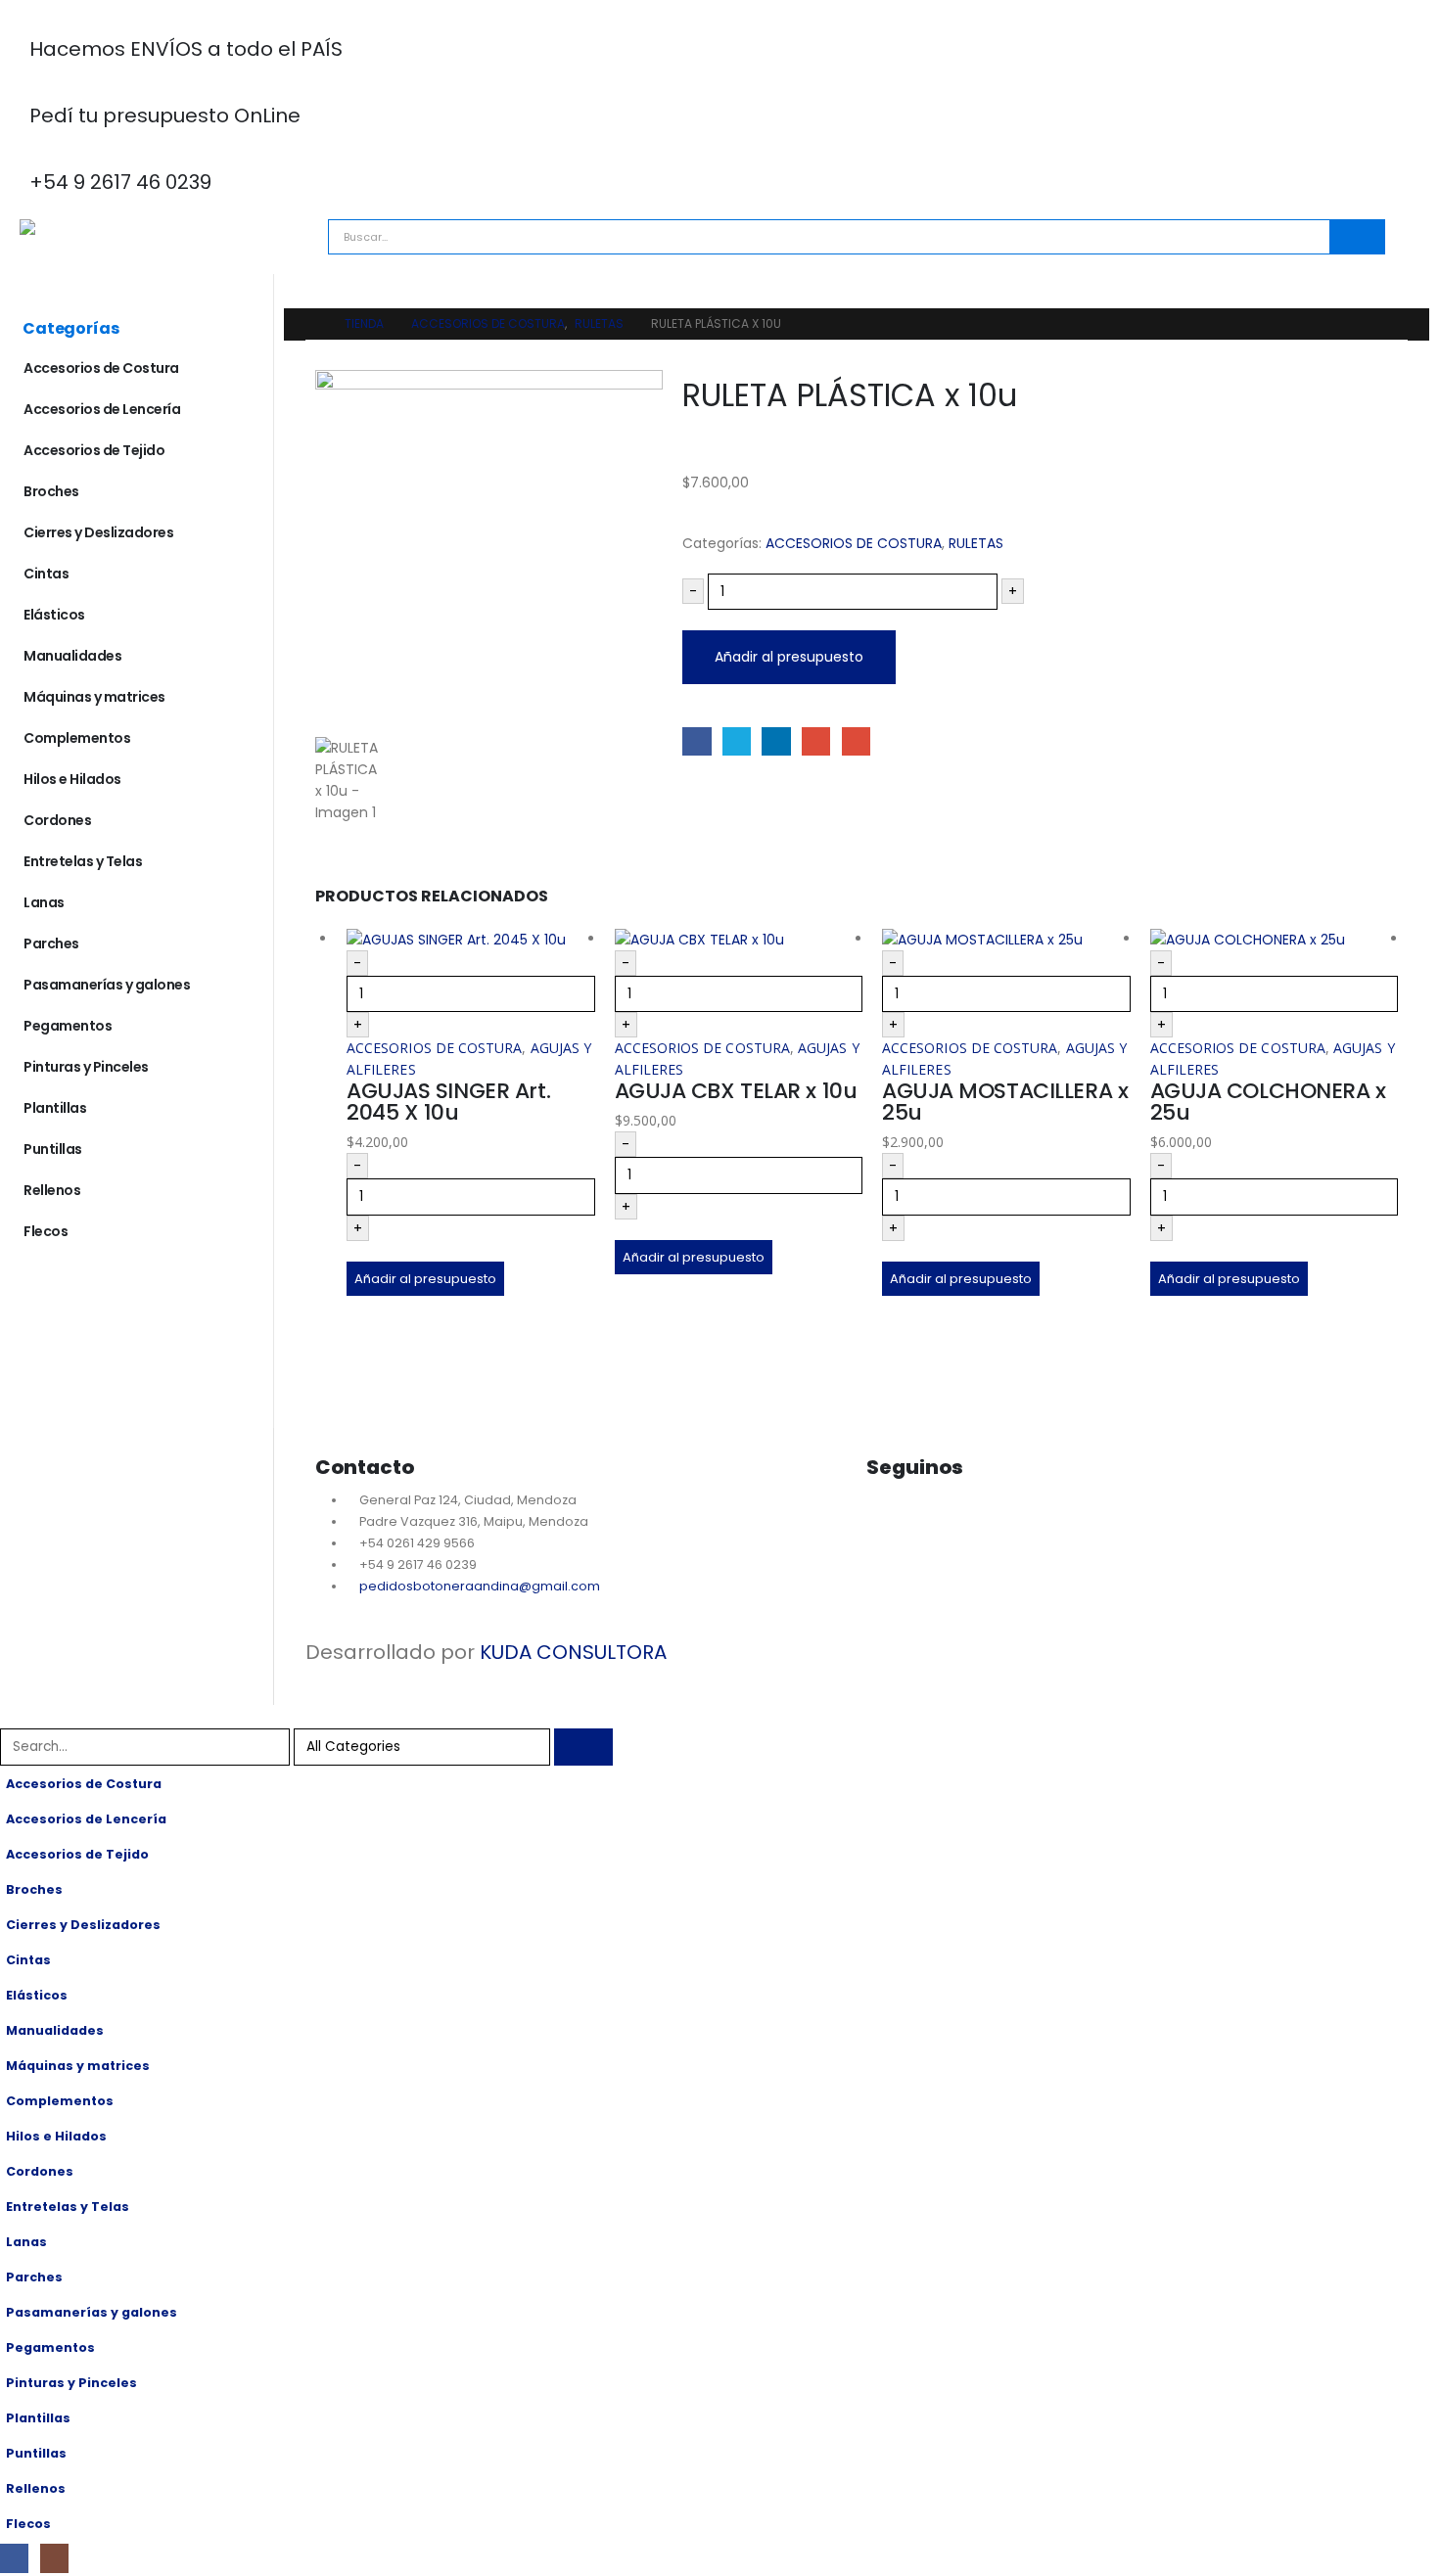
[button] (12, 1716)
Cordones (57, 820)
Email (856, 741)
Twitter (737, 741)
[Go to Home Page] (311, 324)
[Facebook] (14, 2558)
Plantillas (55, 1108)
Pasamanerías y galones (107, 985)
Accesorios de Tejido (94, 450)
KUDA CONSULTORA (573, 1652)
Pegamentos (68, 1026)
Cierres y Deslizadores (98, 532)
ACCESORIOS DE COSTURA (854, 543)
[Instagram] (943, 1521)
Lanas (44, 902)
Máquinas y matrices (94, 697)
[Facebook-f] (891, 1521)
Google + (816, 741)
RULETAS (976, 543)
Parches (51, 943)
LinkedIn (776, 741)
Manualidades (72, 656)
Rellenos (52, 1190)
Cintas (46, 574)
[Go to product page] (471, 939)
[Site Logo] (103, 227)
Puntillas (53, 1149)
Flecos (46, 1231)
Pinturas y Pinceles (86, 1067)
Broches (51, 491)
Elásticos (54, 615)
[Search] (1357, 237)
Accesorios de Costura (101, 368)
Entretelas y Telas (83, 861)
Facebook (696, 741)
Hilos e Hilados (72, 779)
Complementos (77, 738)
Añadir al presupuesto (789, 657)
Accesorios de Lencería (102, 409)
